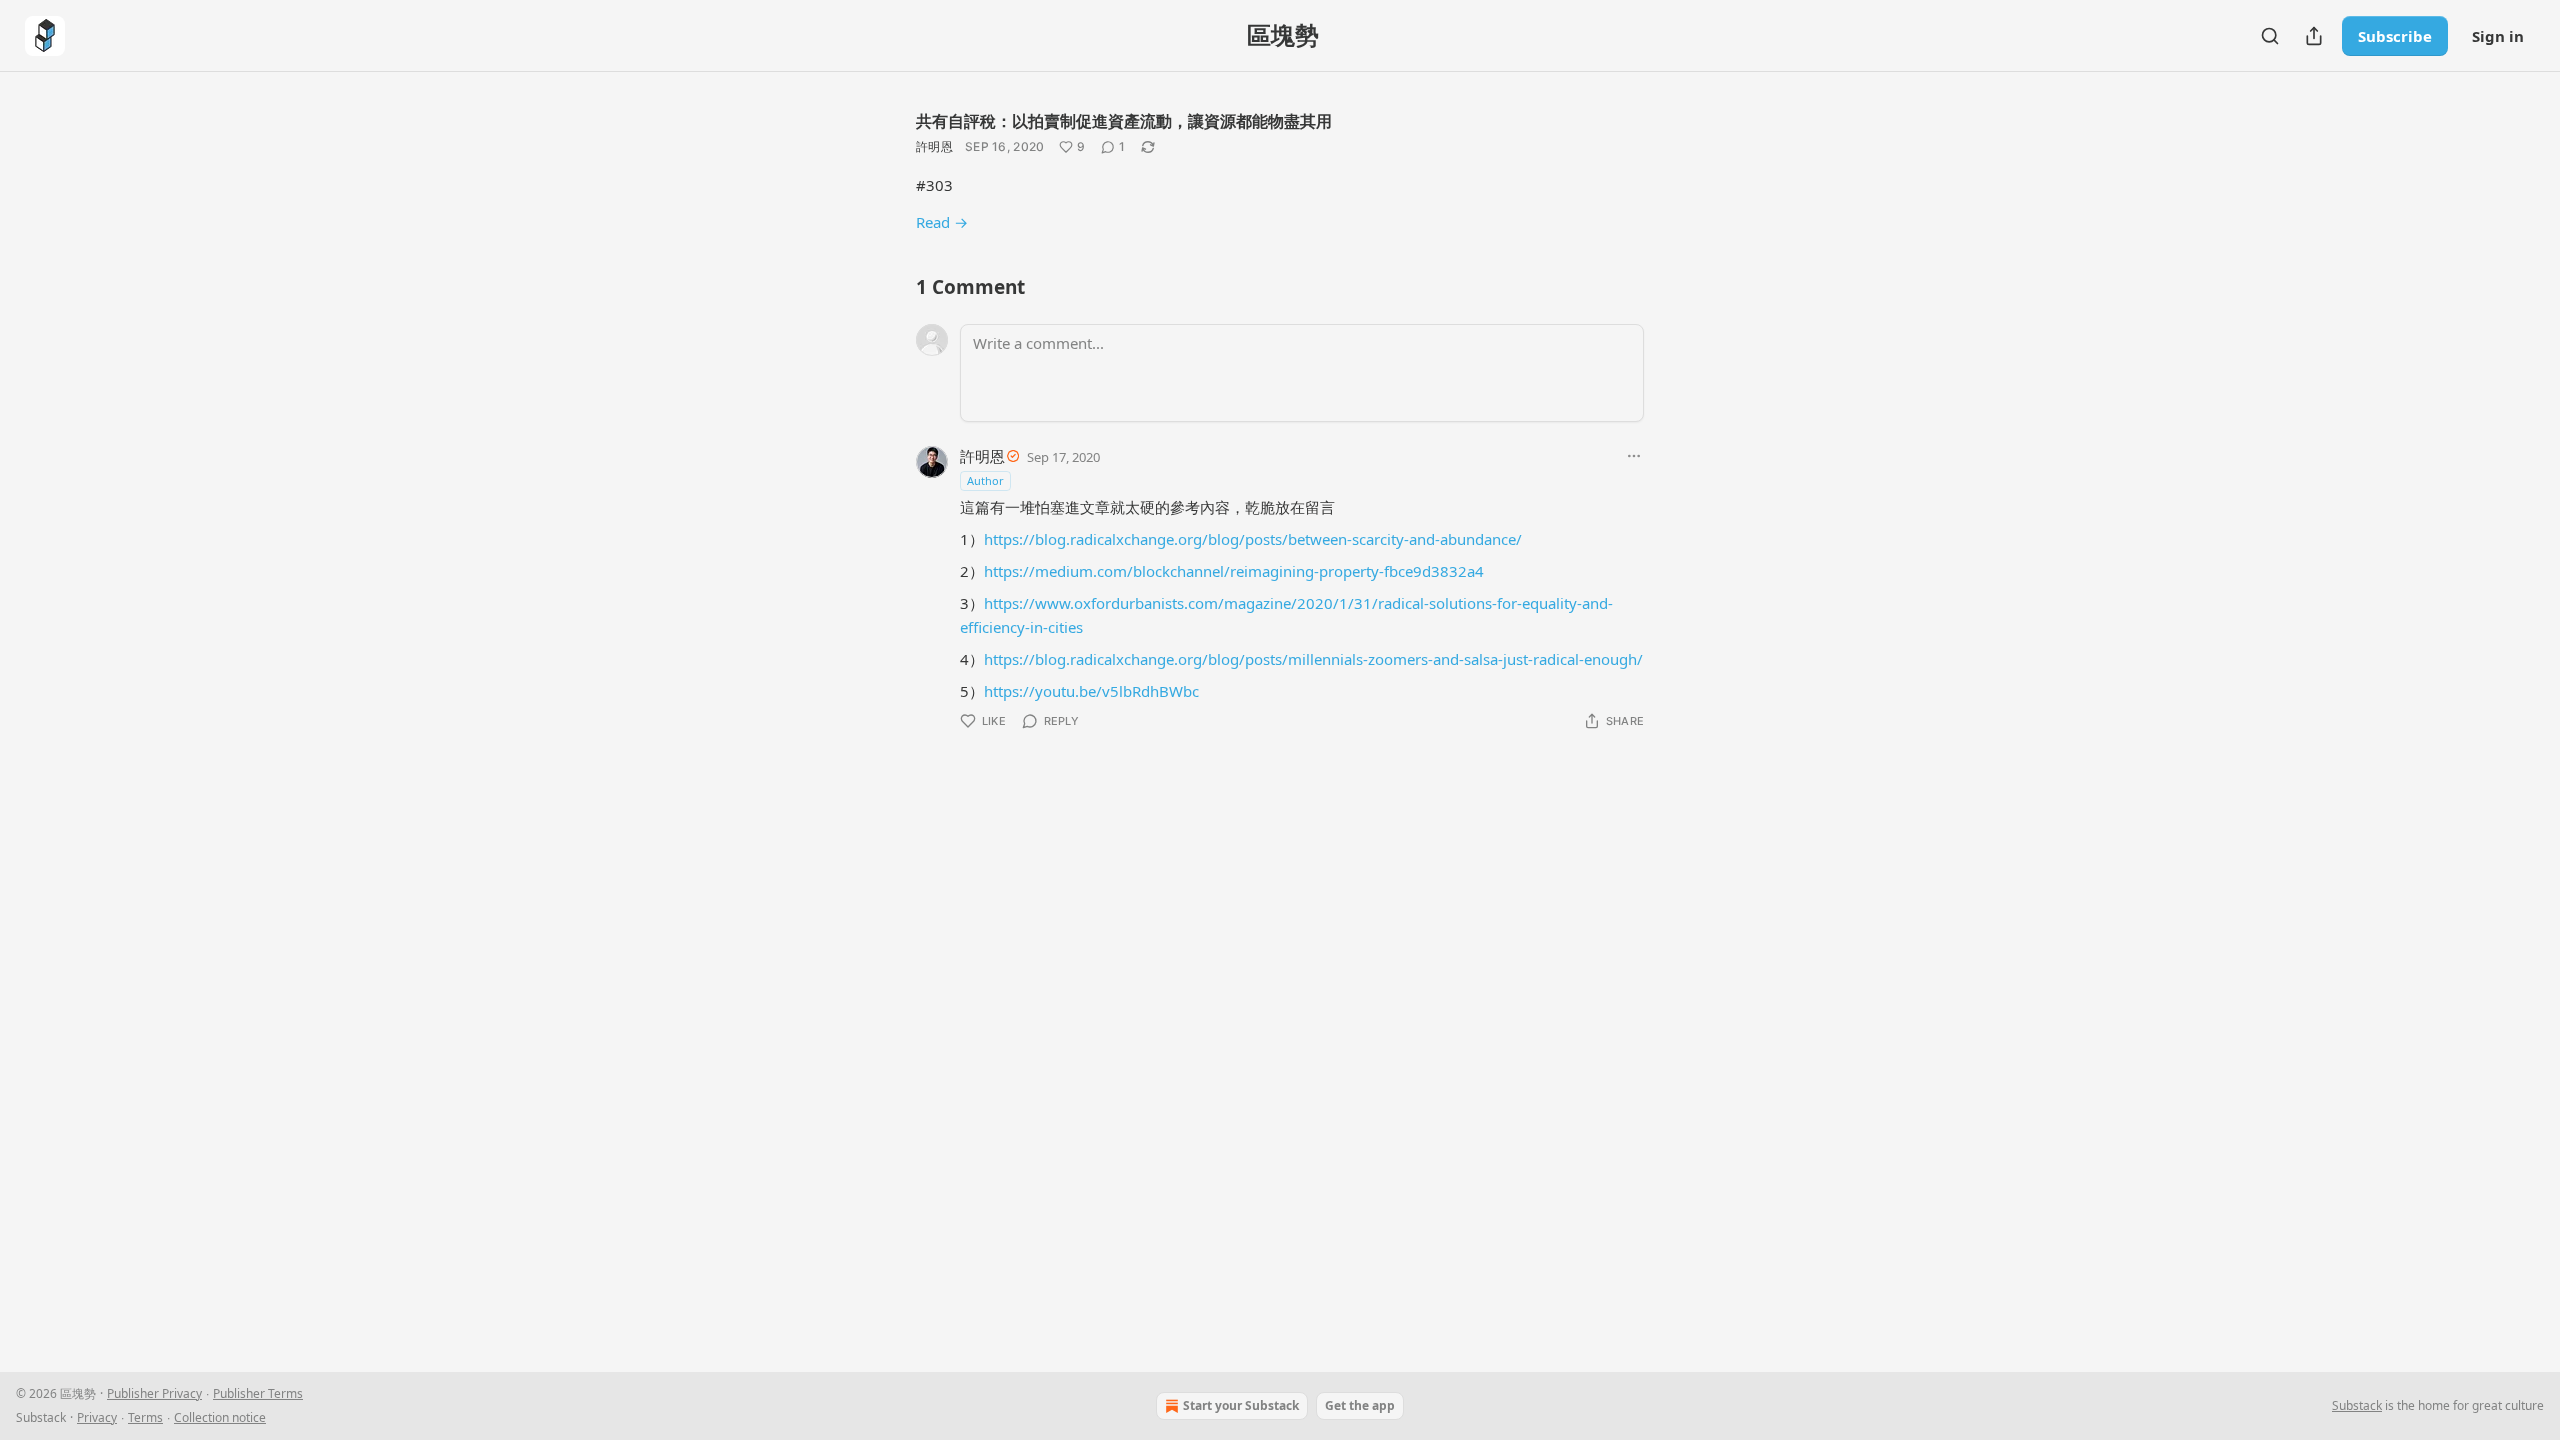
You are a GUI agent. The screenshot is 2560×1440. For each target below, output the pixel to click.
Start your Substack (1241, 1405)
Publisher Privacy (154, 1393)
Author (985, 480)
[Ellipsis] (1634, 456)
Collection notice (220, 1417)
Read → (942, 222)
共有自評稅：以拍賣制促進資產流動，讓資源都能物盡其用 (1124, 121)
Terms (145, 1417)
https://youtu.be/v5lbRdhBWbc (1091, 691)
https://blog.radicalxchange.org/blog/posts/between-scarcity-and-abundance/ (1253, 539)
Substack (2357, 1405)
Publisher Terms (258, 1393)
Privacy (97, 1417)
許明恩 (934, 146)
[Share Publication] (2314, 36)
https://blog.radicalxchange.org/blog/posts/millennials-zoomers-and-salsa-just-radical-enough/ (1313, 659)
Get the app (1360, 1405)
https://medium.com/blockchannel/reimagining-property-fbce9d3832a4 (1234, 571)
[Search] (2270, 36)
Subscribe (2395, 36)
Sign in (2498, 36)
